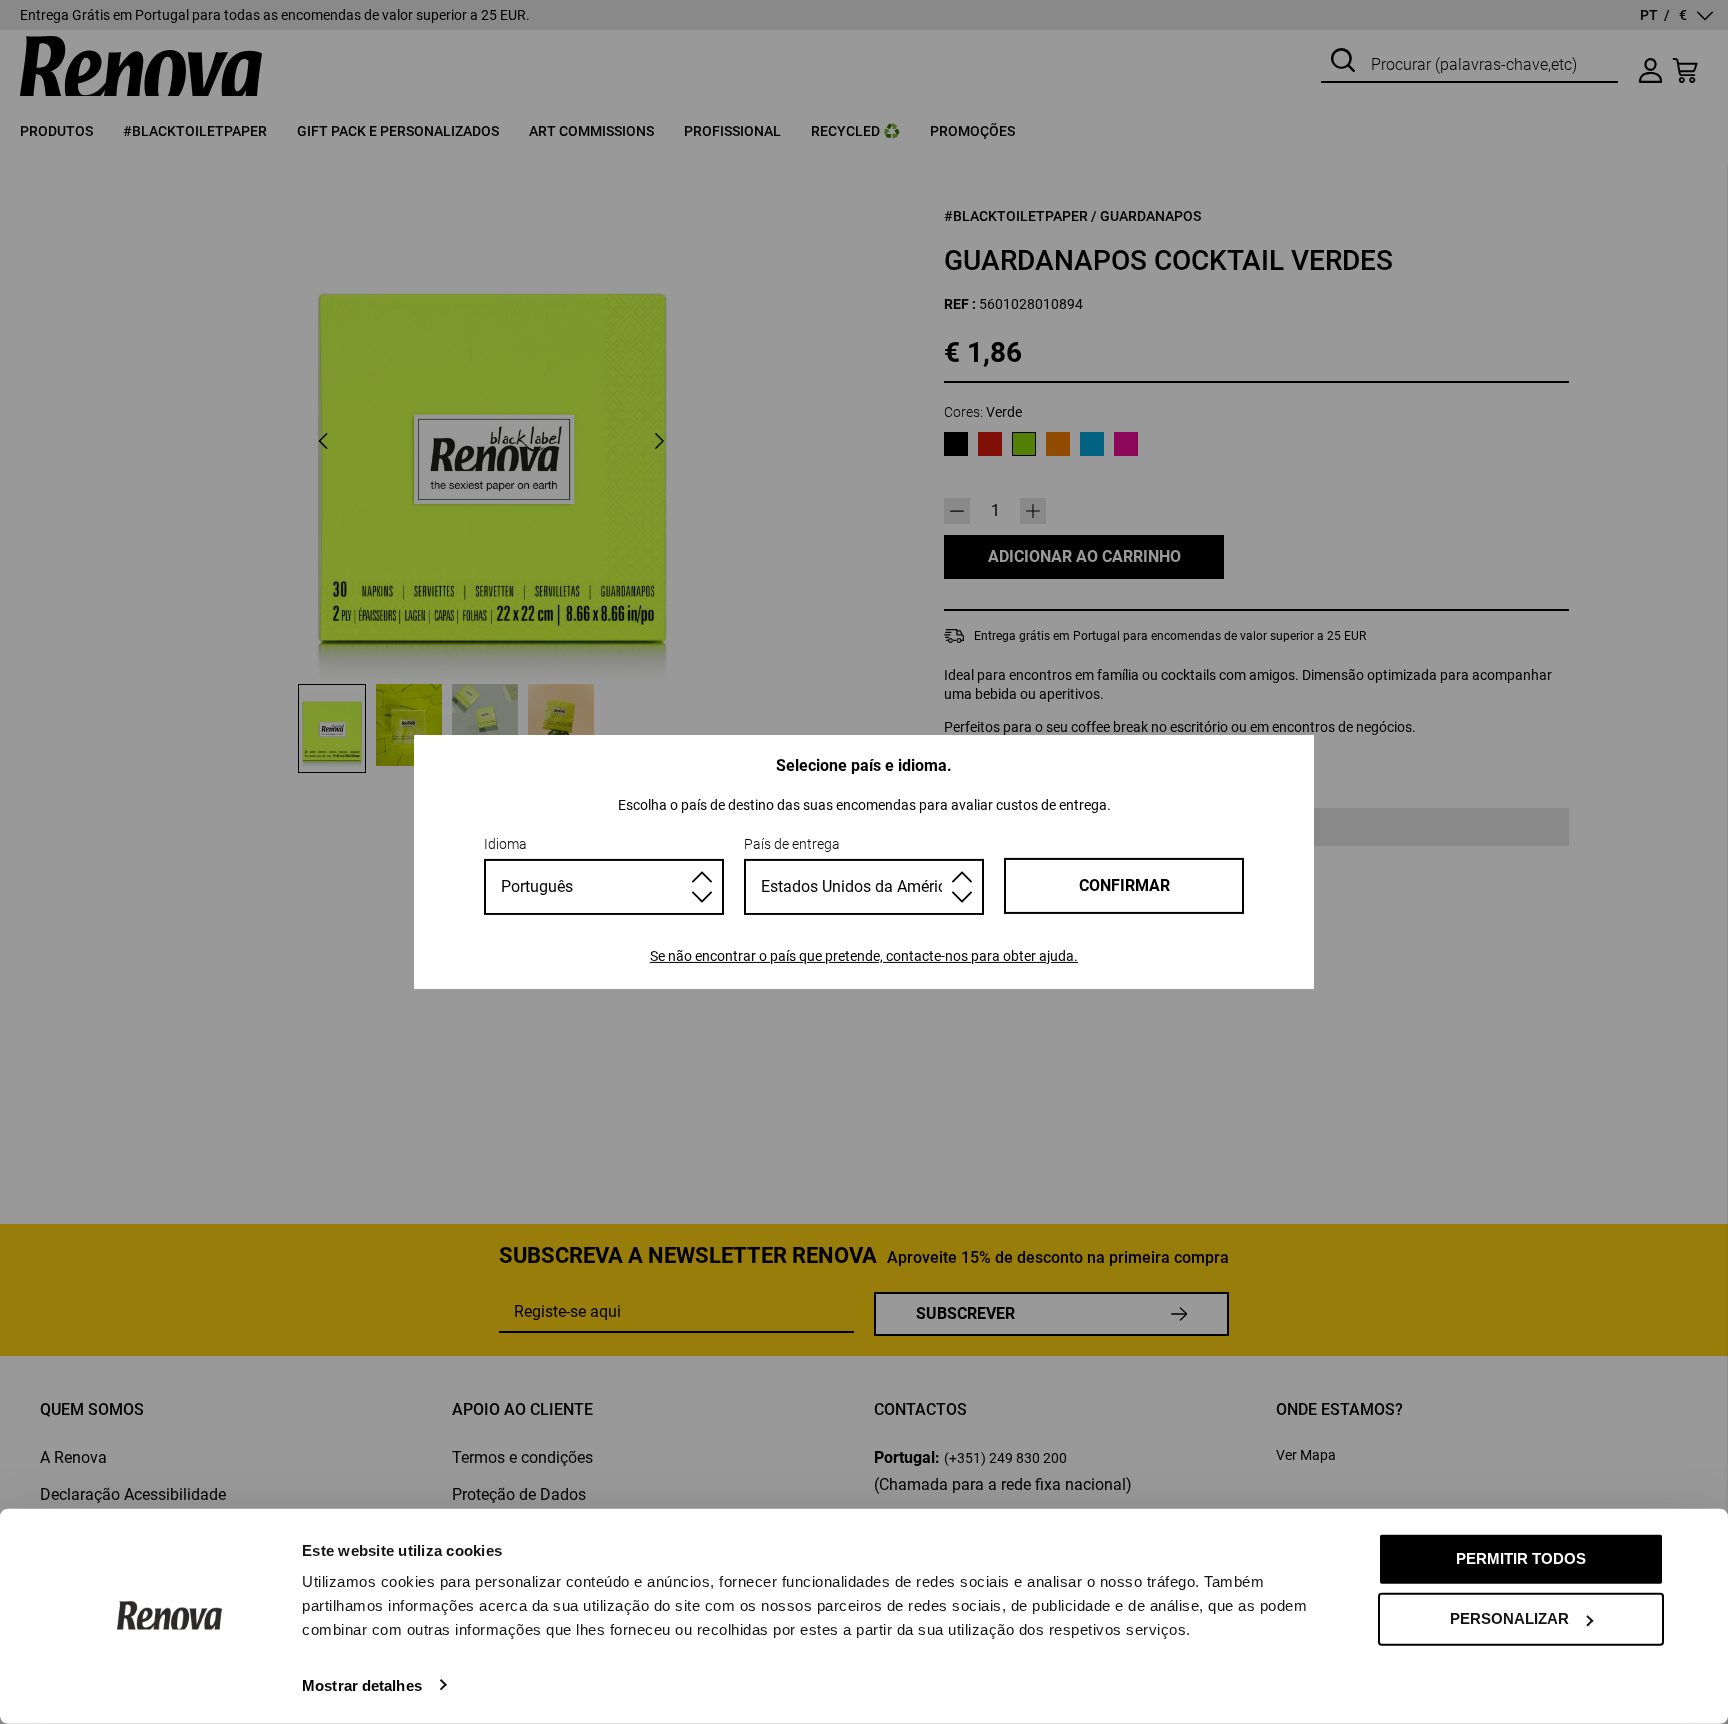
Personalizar (1509, 1618)
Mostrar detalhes (362, 1684)
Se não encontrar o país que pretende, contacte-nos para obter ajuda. (864, 956)
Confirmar (1124, 885)
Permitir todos (1521, 1558)
